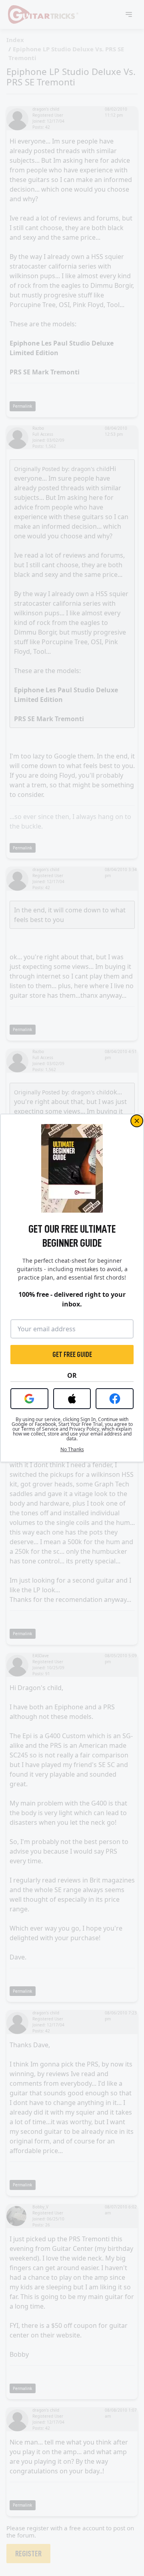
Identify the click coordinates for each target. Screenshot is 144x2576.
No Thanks (72, 1450)
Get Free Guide (72, 1355)
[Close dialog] (137, 1121)
